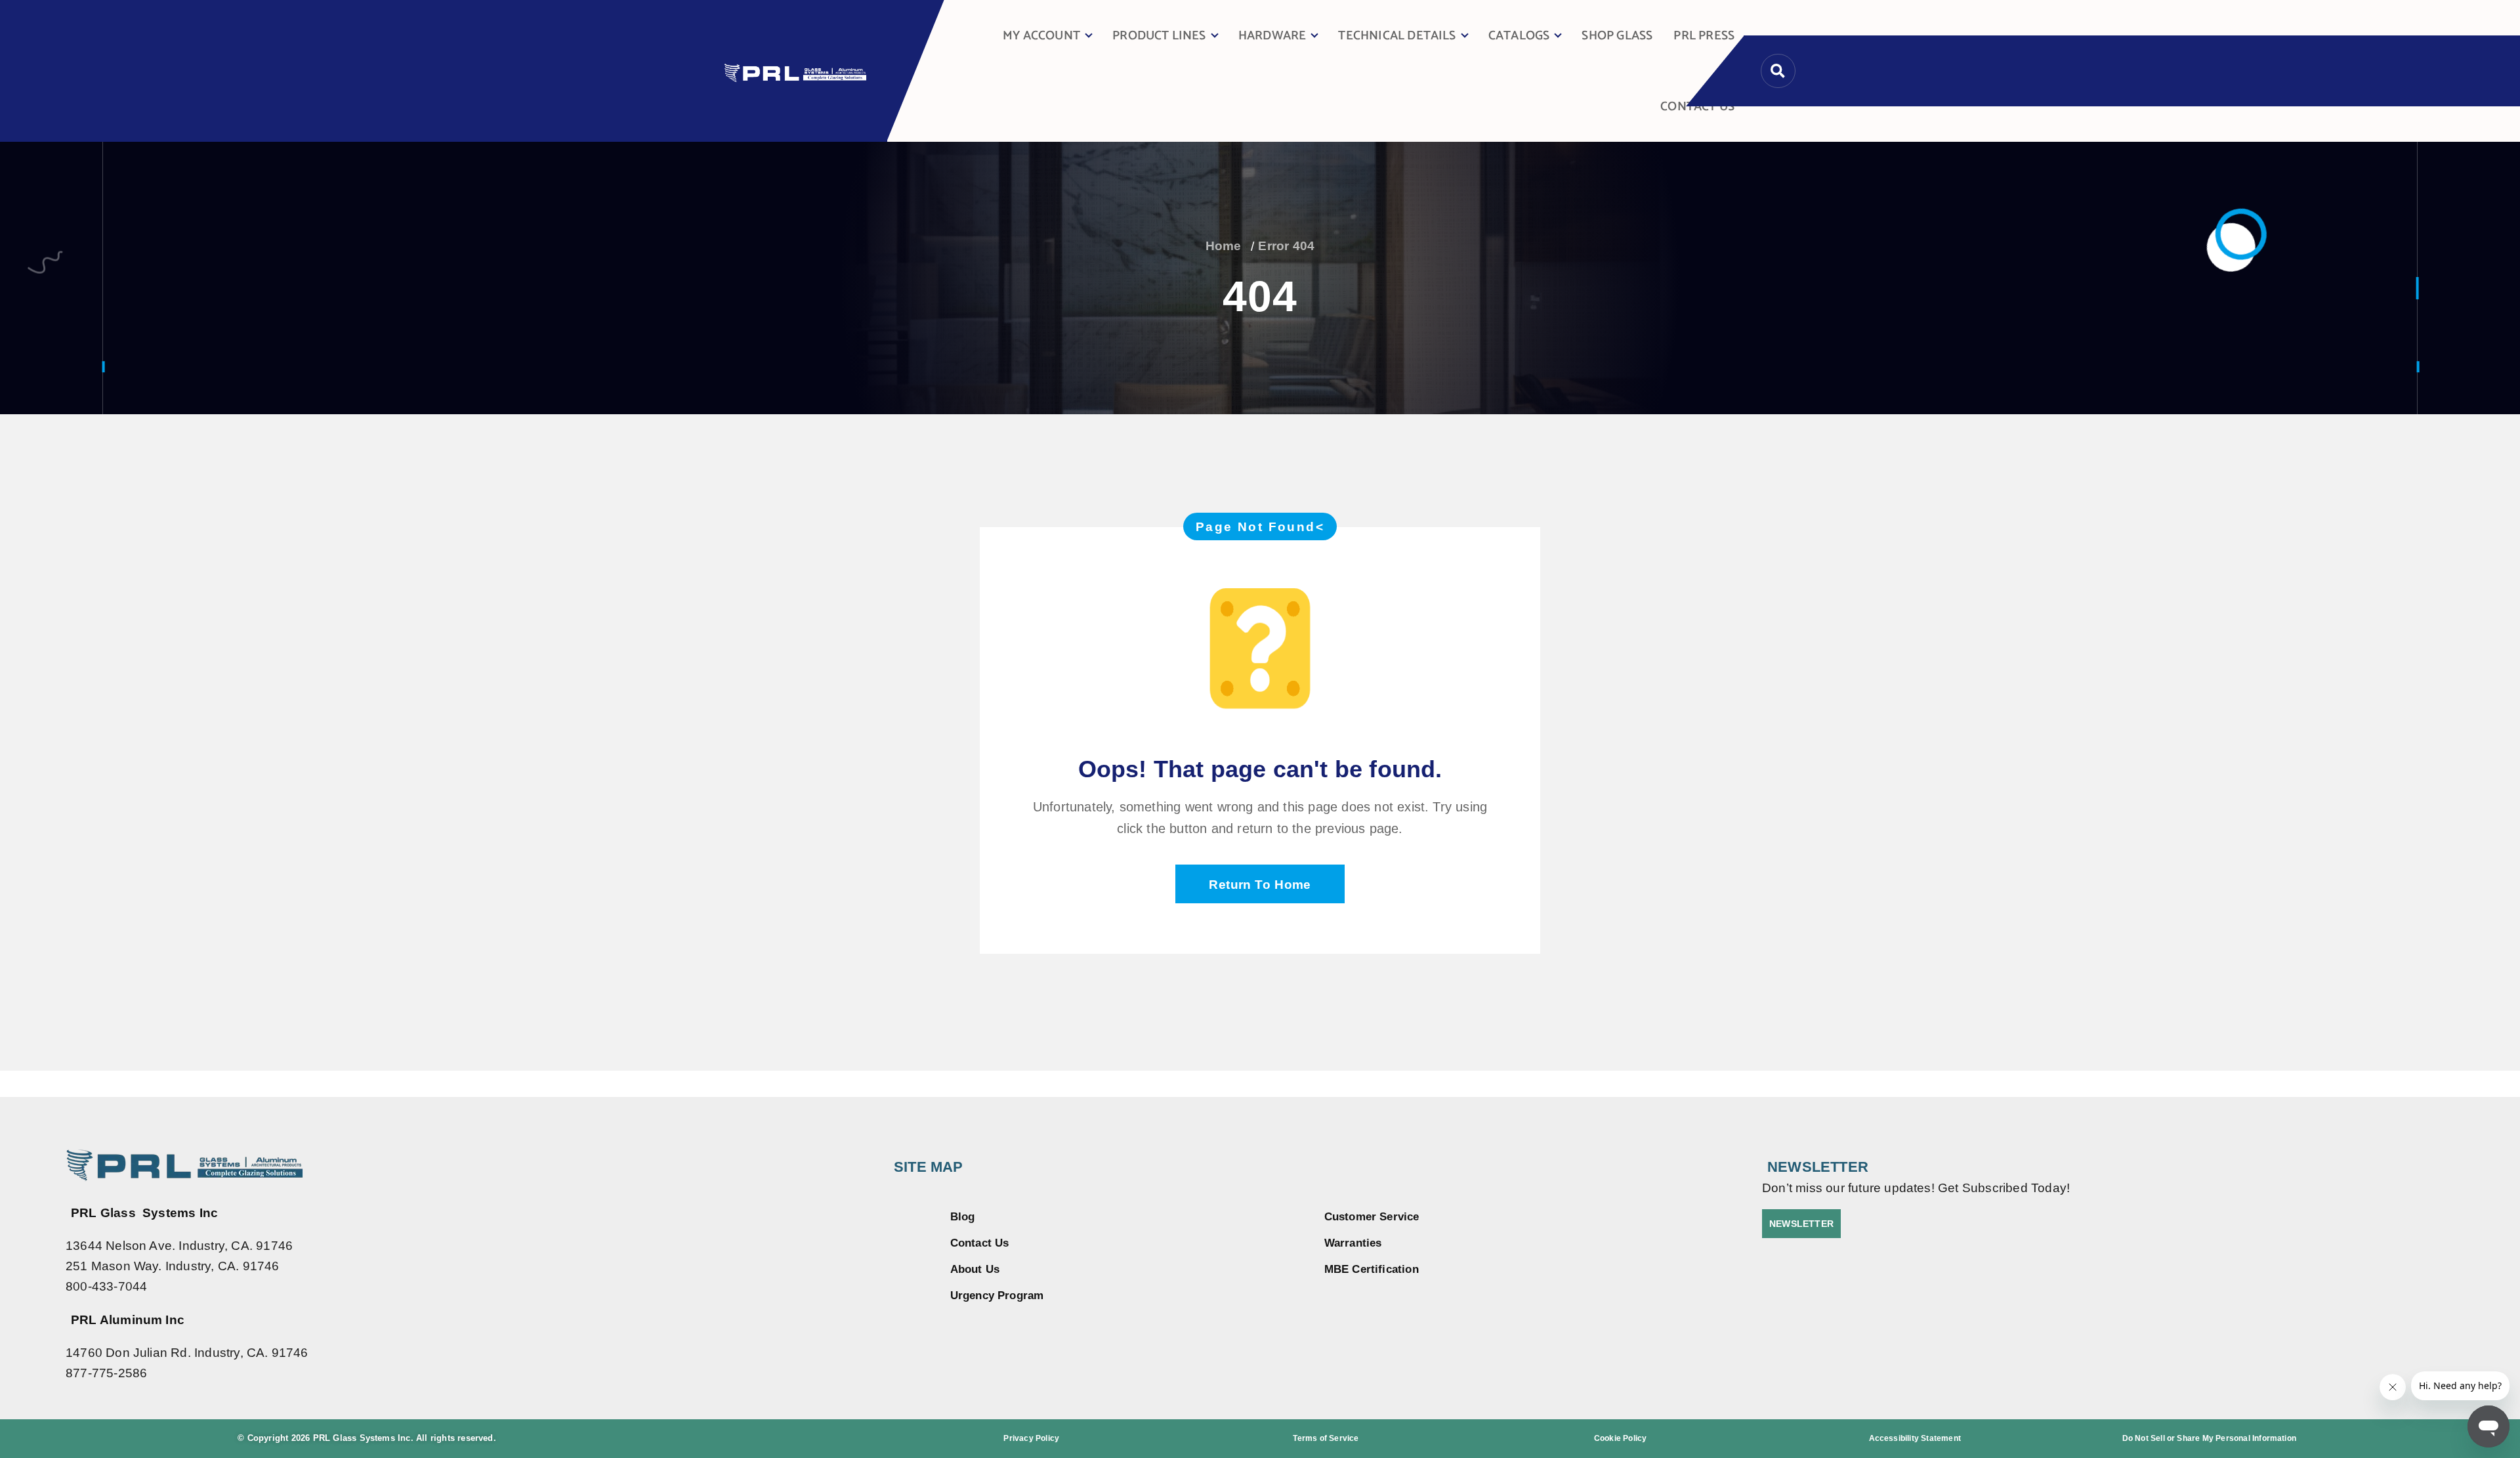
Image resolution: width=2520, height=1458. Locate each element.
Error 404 (1286, 246)
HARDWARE (1272, 36)
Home (1224, 246)
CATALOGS (1519, 36)
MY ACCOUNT (1041, 36)
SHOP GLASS (1617, 36)
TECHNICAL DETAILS (1397, 36)
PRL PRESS (1704, 36)
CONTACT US (1697, 107)
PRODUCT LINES (1159, 36)
